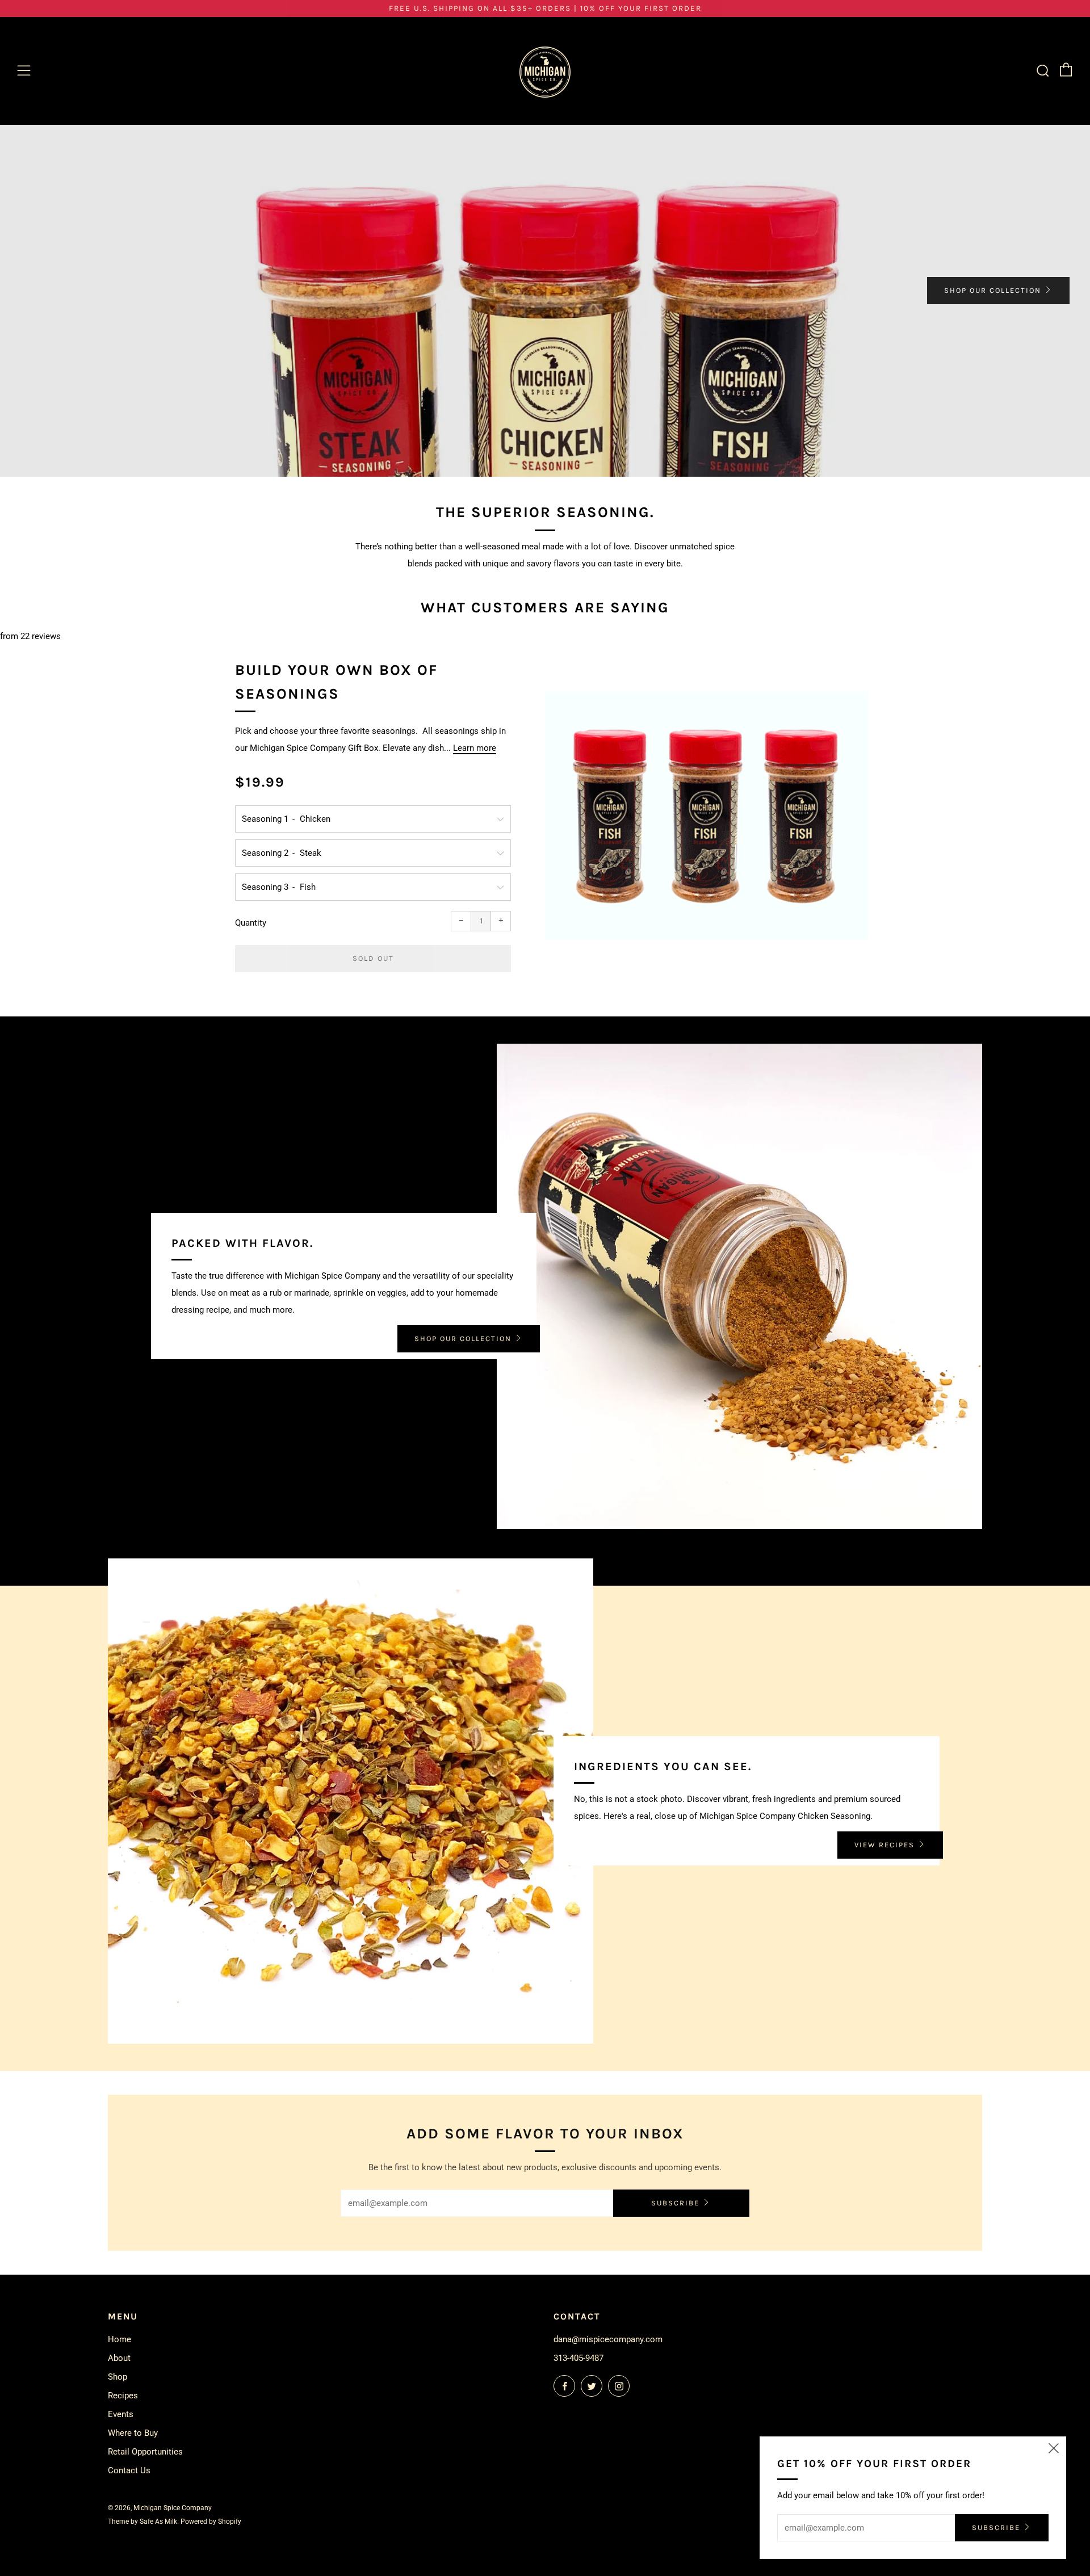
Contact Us (129, 2470)
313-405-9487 (578, 2358)
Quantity (251, 923)
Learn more (475, 748)
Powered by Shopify (211, 2522)
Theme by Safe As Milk (142, 2522)
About (119, 2358)
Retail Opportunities (145, 2452)
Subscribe (675, 2203)
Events (121, 2414)
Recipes (123, 2396)
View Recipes (884, 1845)
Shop (118, 2377)
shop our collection (993, 290)
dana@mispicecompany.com (608, 2339)
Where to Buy (133, 2433)
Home (120, 2339)
